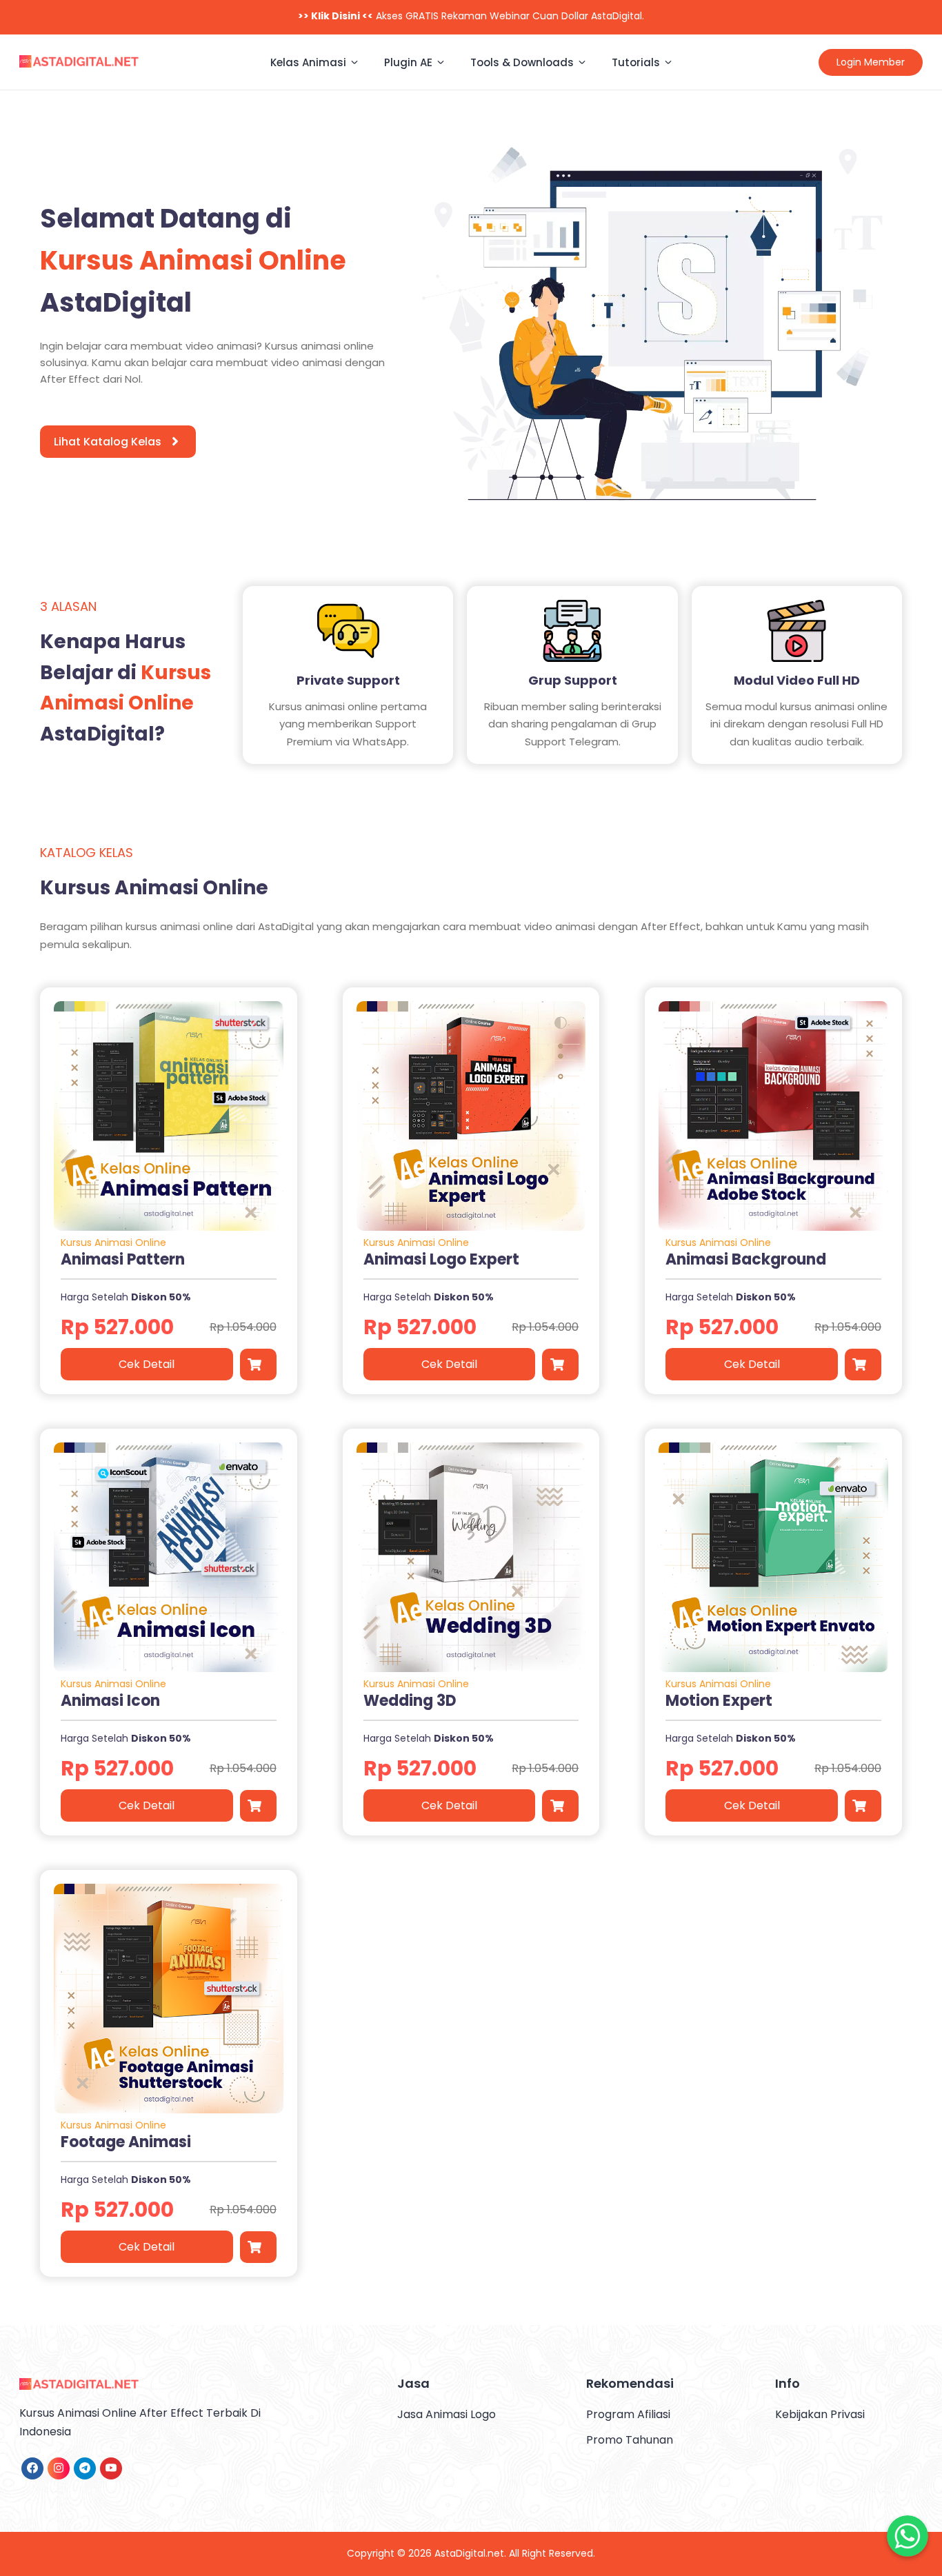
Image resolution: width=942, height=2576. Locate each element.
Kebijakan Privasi (820, 2414)
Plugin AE (408, 62)
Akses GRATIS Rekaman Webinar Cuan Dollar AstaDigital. (471, 16)
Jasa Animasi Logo (447, 2414)
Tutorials (636, 62)
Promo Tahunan (630, 2440)
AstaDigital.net (469, 2553)
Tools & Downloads (522, 62)
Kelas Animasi (308, 62)
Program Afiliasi (628, 2414)
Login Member (871, 62)
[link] (32, 2468)
